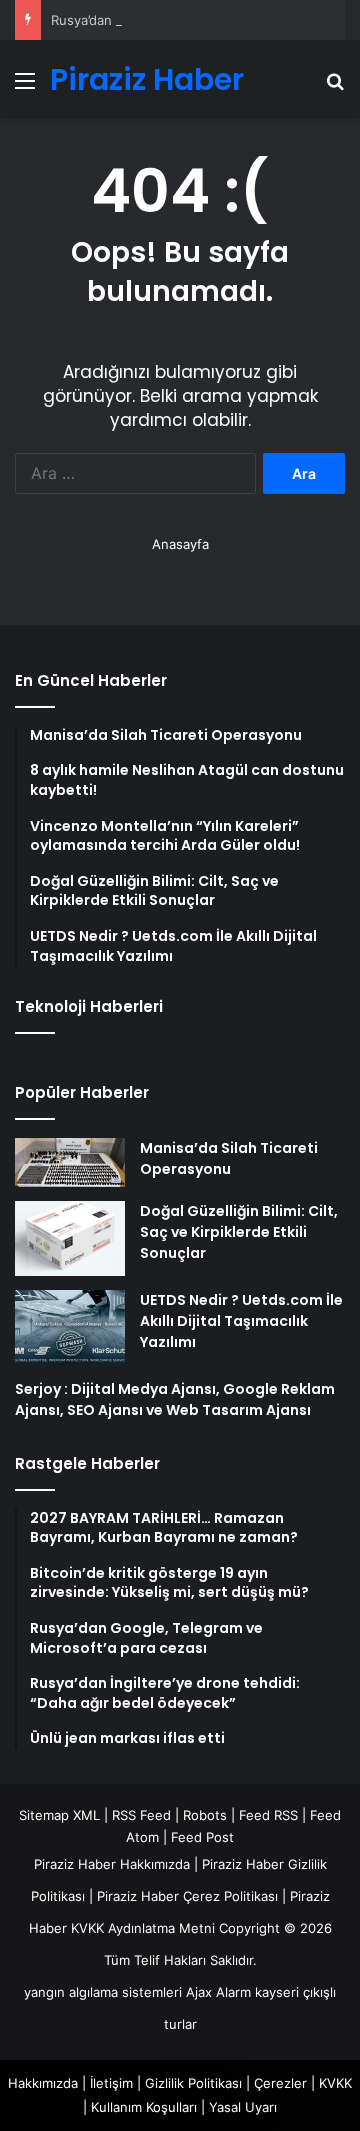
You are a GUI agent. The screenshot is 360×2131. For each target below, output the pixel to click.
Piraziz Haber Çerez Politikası (187, 1896)
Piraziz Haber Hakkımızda (112, 1864)
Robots (205, 1815)
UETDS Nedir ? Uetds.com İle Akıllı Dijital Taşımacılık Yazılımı (241, 1321)
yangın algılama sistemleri (103, 1992)
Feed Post (202, 1837)
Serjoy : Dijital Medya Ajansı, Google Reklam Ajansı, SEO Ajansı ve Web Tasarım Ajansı (175, 1399)
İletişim (111, 2083)
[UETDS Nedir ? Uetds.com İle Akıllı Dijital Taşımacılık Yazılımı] (70, 1327)
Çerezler (280, 2083)
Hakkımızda (43, 2083)
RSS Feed (141, 1815)
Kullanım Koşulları (144, 2107)
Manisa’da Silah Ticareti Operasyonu (229, 1158)
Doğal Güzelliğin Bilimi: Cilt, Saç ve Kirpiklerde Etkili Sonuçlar (239, 1232)
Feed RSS (268, 1815)
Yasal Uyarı (243, 2107)
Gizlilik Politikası (193, 2083)
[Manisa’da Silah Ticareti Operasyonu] (70, 1162)
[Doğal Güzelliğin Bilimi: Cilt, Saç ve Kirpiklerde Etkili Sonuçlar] (70, 1238)
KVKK (335, 2083)
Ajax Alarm (218, 1992)
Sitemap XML (59, 1815)
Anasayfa (180, 544)
